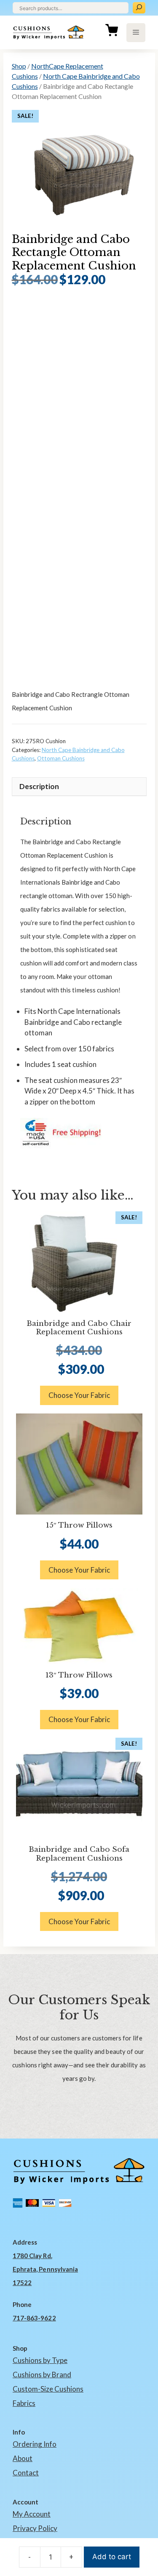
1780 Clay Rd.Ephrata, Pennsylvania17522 (45, 2269)
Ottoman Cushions (61, 758)
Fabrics (24, 2403)
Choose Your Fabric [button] (79, 1395)
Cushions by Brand (42, 2375)
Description (39, 786)
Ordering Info (35, 2444)
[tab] (79, 787)
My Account (32, 2514)
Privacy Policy (35, 2528)
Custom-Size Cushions (48, 2389)
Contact (26, 2473)
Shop (19, 66)
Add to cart (112, 2557)
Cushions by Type (40, 2360)
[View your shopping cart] (112, 32)
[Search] (139, 8)
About (23, 2458)
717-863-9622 (34, 2318)
